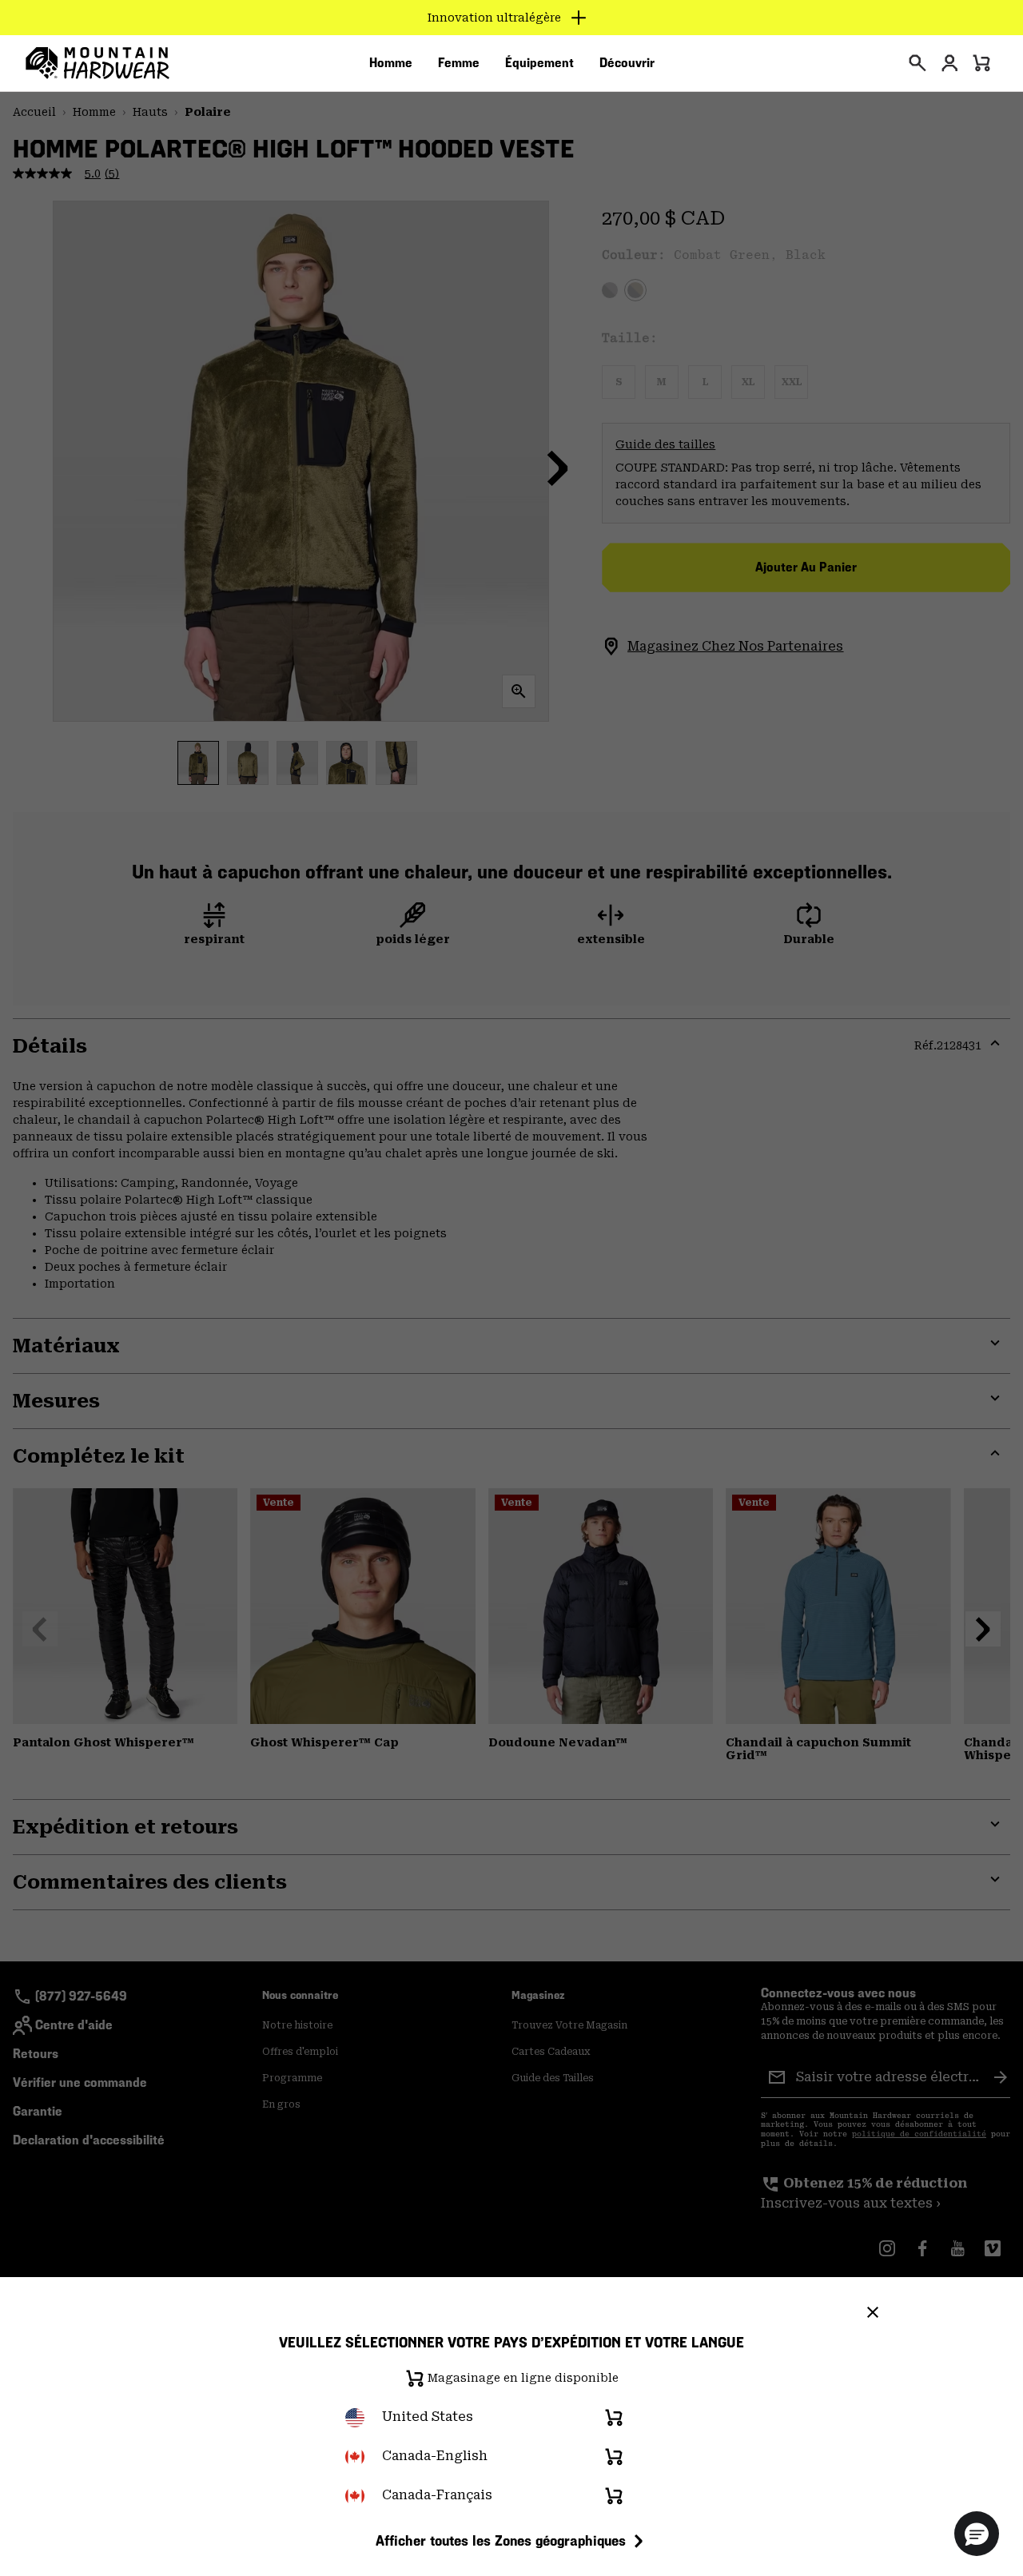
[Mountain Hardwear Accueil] (98, 63)
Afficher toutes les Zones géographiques (501, 2540)
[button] (977, 2534)
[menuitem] (391, 63)
